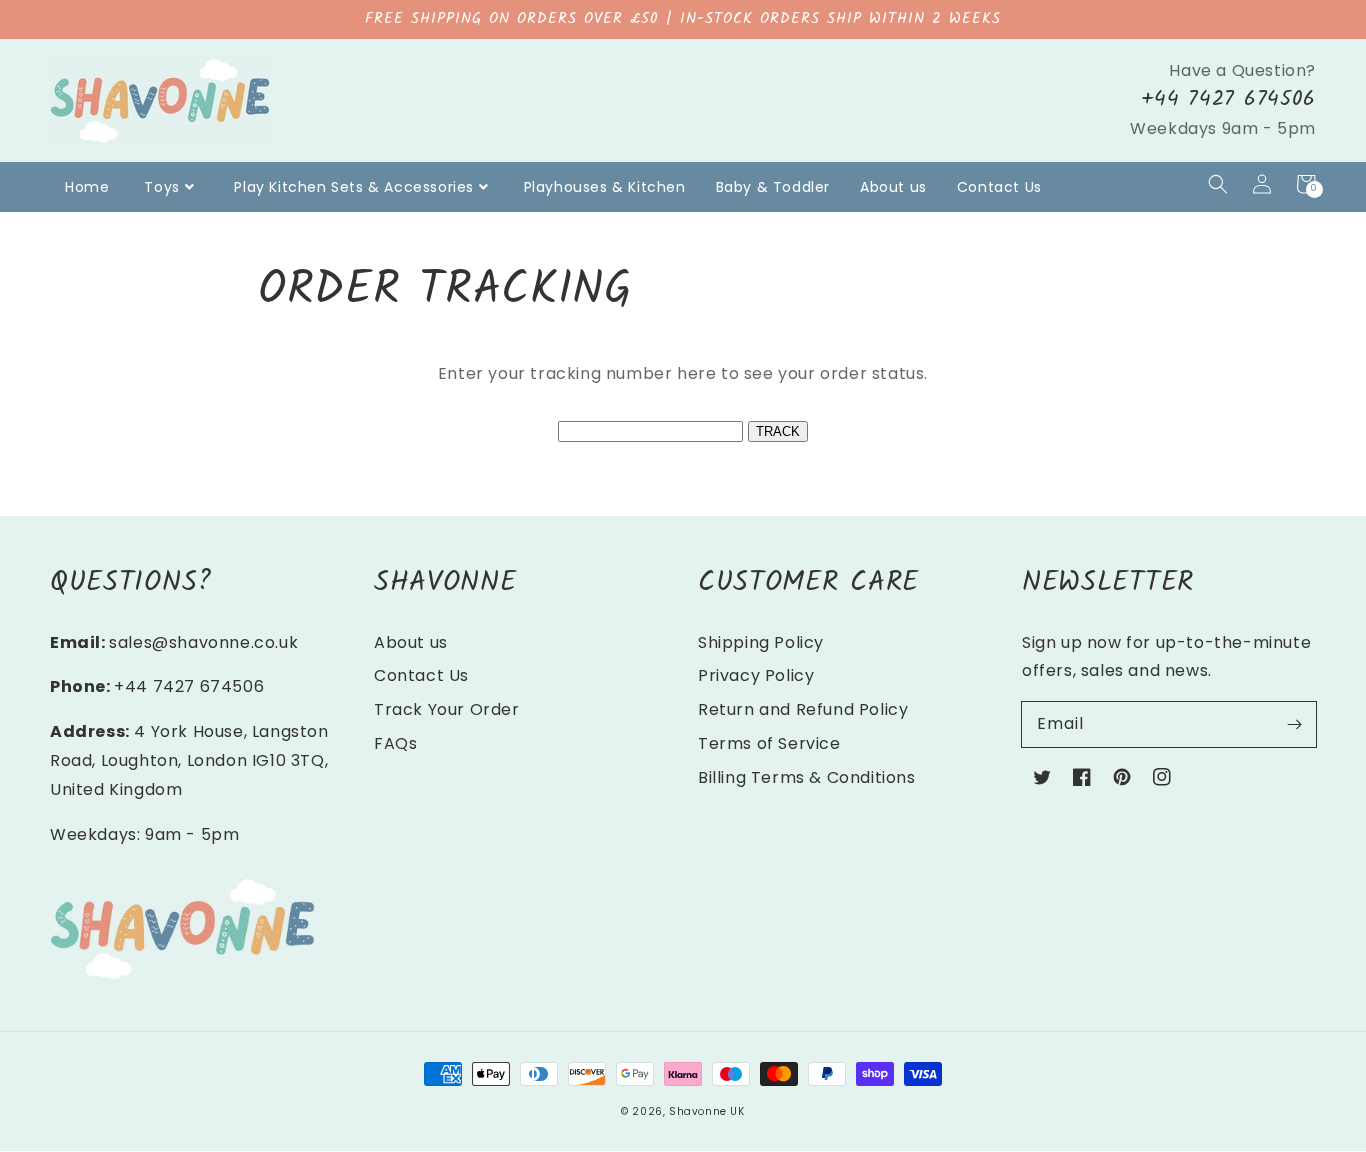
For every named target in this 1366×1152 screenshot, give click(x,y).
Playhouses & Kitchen (605, 187)
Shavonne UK (707, 1111)
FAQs (395, 743)
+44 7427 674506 (1228, 99)
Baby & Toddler (773, 187)
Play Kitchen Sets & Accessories (354, 187)
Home (87, 187)
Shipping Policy (761, 642)
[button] (1218, 184)
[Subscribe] (1294, 724)
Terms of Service (769, 743)
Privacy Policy (756, 675)
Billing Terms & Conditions (807, 777)
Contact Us (999, 187)
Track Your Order (447, 709)
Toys (161, 187)
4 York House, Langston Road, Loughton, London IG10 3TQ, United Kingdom (189, 760)
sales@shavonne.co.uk (203, 642)
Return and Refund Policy (803, 709)
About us (893, 187)
